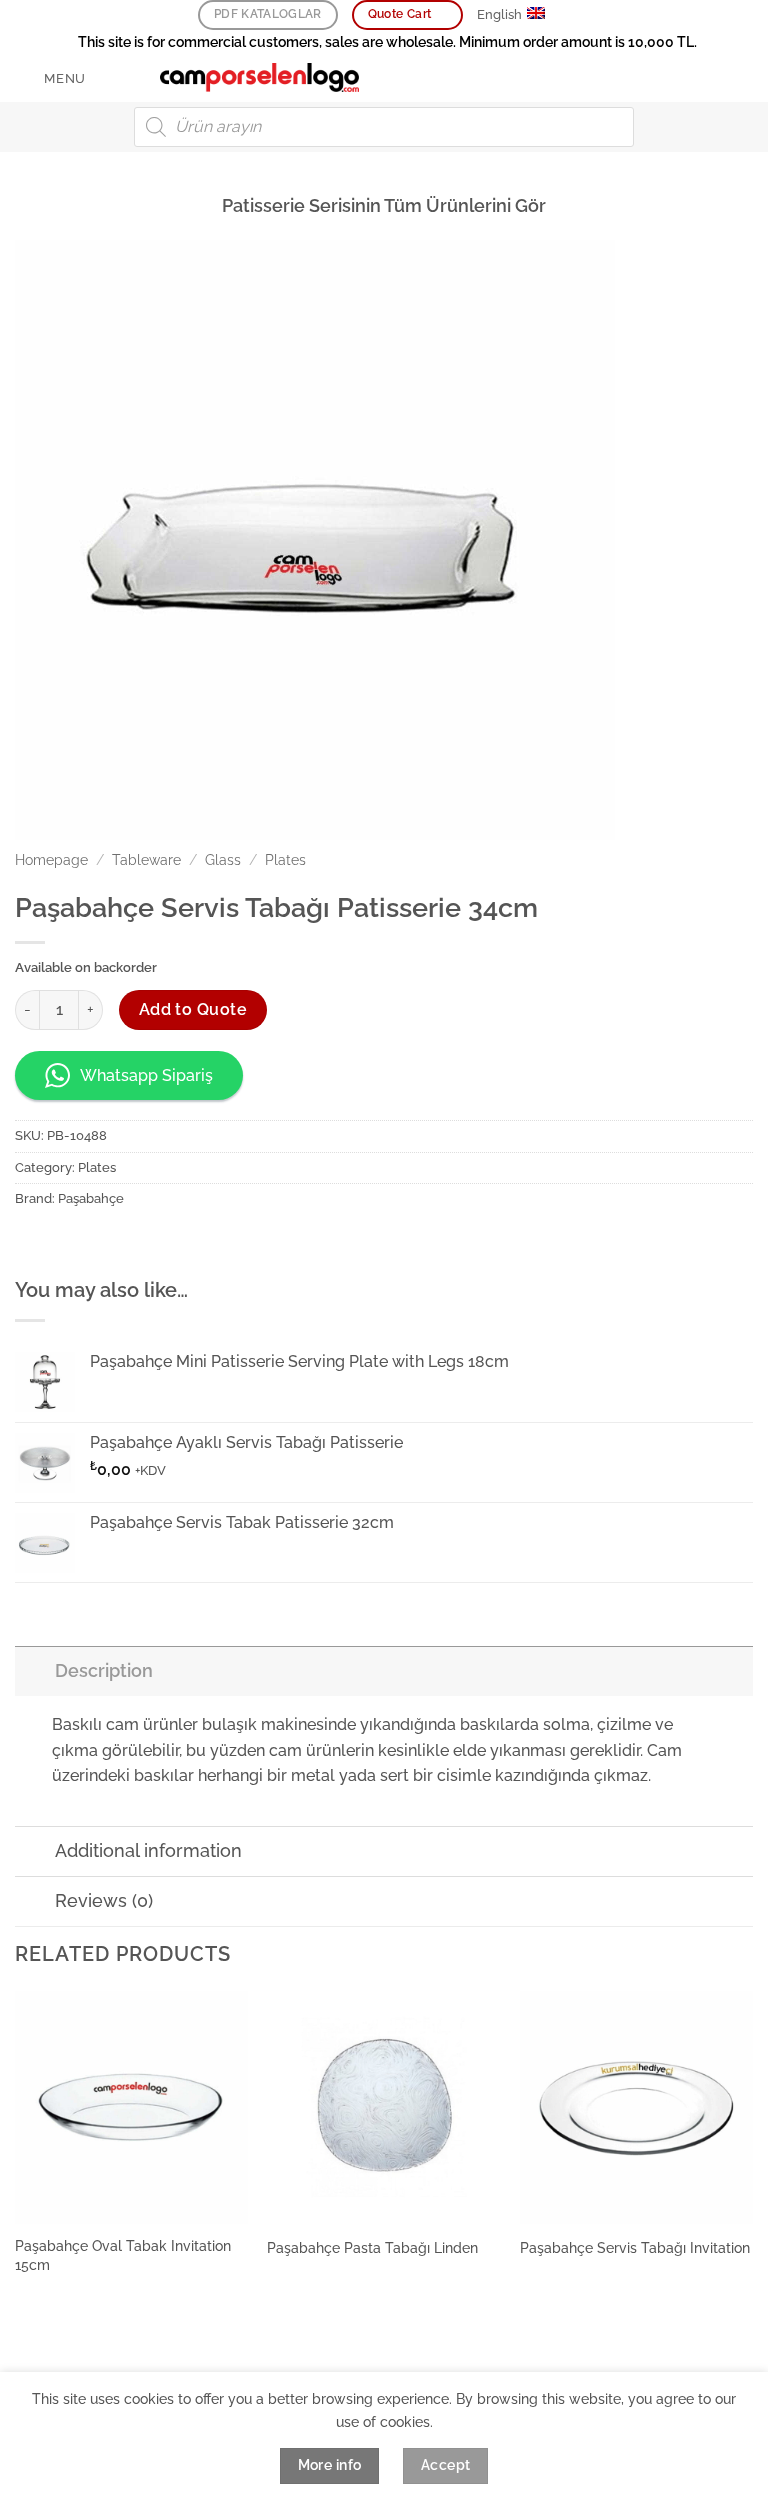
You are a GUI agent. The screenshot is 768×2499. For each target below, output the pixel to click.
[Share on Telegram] (213, 1243)
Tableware (146, 860)
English (499, 14)
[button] (50, 78)
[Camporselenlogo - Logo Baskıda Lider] (260, 78)
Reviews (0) (104, 1900)
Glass (223, 860)
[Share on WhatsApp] (33, 1243)
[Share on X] (105, 1243)
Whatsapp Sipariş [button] (146, 1075)
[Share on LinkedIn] (177, 1243)
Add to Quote (193, 1009)
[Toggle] (34, 1670)
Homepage (51, 860)
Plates (285, 860)
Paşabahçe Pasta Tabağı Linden (372, 2247)
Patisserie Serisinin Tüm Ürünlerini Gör (384, 205)
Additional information (148, 1850)
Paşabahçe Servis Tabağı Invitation (635, 2247)
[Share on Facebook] (69, 1243)
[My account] (709, 78)
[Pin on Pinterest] (141, 1243)
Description (104, 1670)
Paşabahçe (91, 1198)
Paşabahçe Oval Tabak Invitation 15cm (123, 2255)
